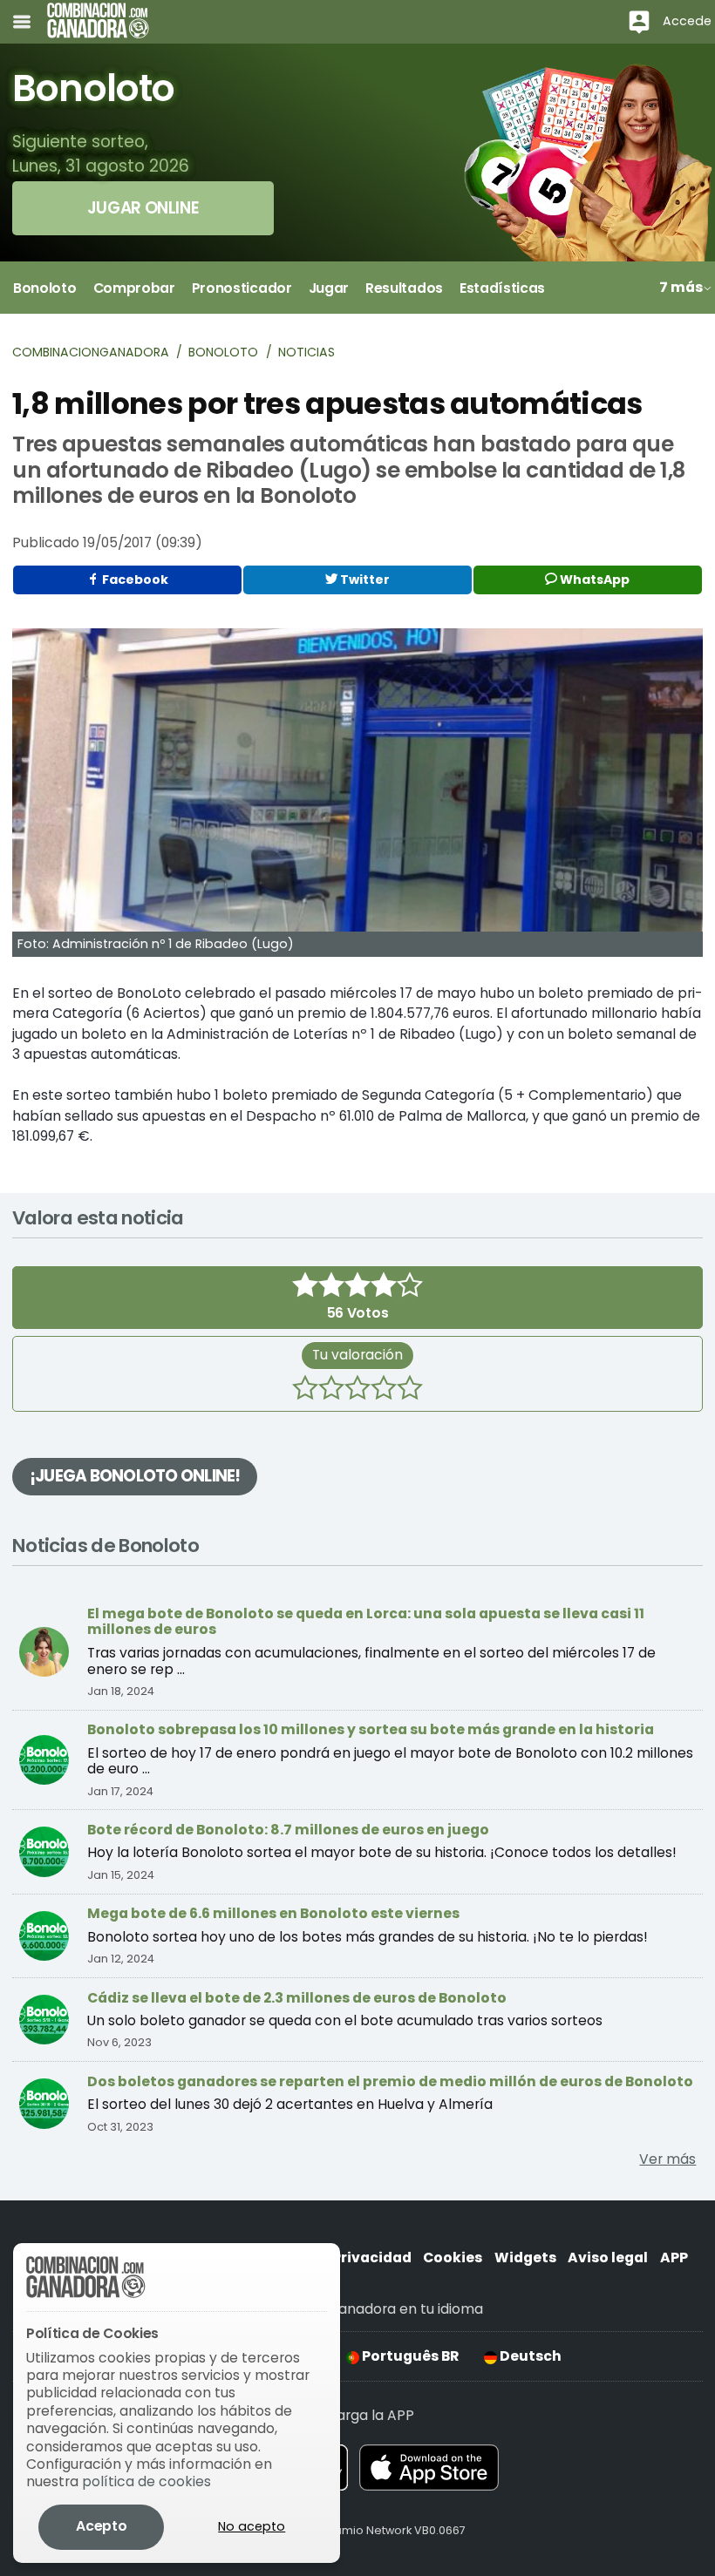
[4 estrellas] (384, 1390)
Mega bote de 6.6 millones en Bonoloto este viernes (273, 1913)
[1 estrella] (305, 1390)
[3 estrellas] (357, 1390)
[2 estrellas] (331, 1390)
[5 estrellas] (410, 1390)
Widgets (525, 2257)
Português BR (409, 2356)
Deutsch (529, 2356)
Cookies (453, 2257)
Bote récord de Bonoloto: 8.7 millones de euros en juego (288, 1830)
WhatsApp (593, 580)
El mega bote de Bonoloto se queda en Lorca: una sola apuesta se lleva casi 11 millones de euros (366, 1622)
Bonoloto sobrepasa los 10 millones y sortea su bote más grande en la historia (371, 1729)
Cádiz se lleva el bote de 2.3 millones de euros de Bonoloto (297, 1998)
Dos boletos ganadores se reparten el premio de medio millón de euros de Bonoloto (390, 2081)
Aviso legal (608, 2257)
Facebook (134, 580)
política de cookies (146, 2481)
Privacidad (372, 2257)
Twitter (364, 580)
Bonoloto (223, 352)
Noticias (306, 352)
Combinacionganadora (91, 352)
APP (674, 2257)
